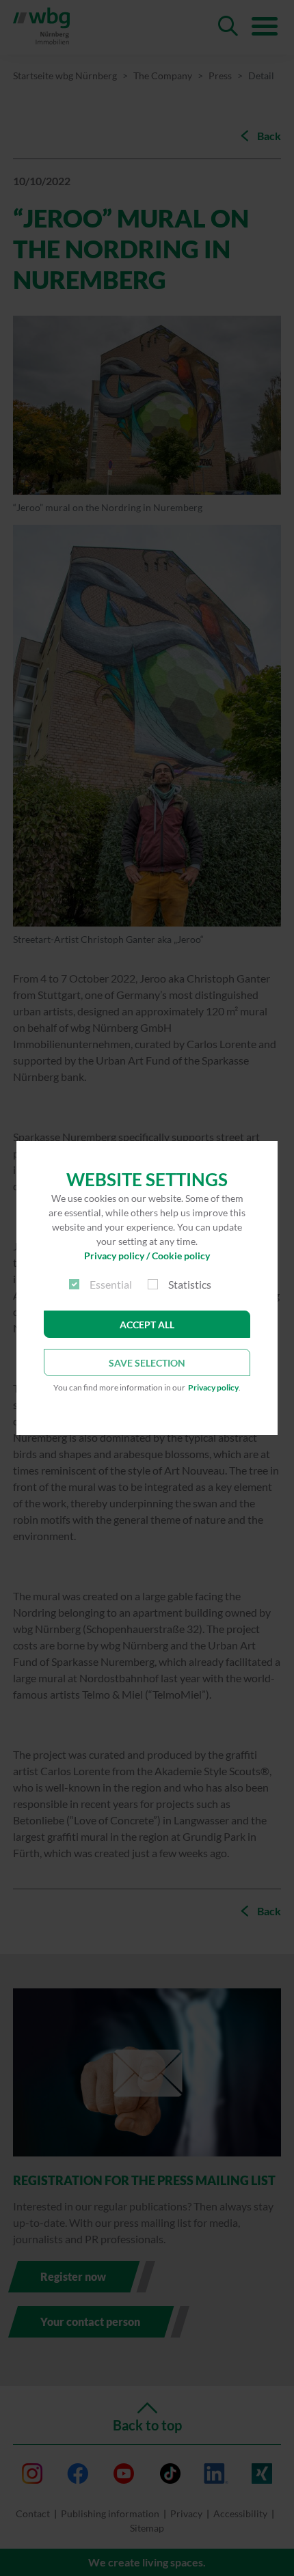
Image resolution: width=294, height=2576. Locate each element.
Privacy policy (213, 1387)
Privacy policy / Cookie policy (147, 1256)
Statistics (190, 1284)
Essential (111, 1284)
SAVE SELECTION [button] (147, 1363)
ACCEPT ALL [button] (147, 1325)
